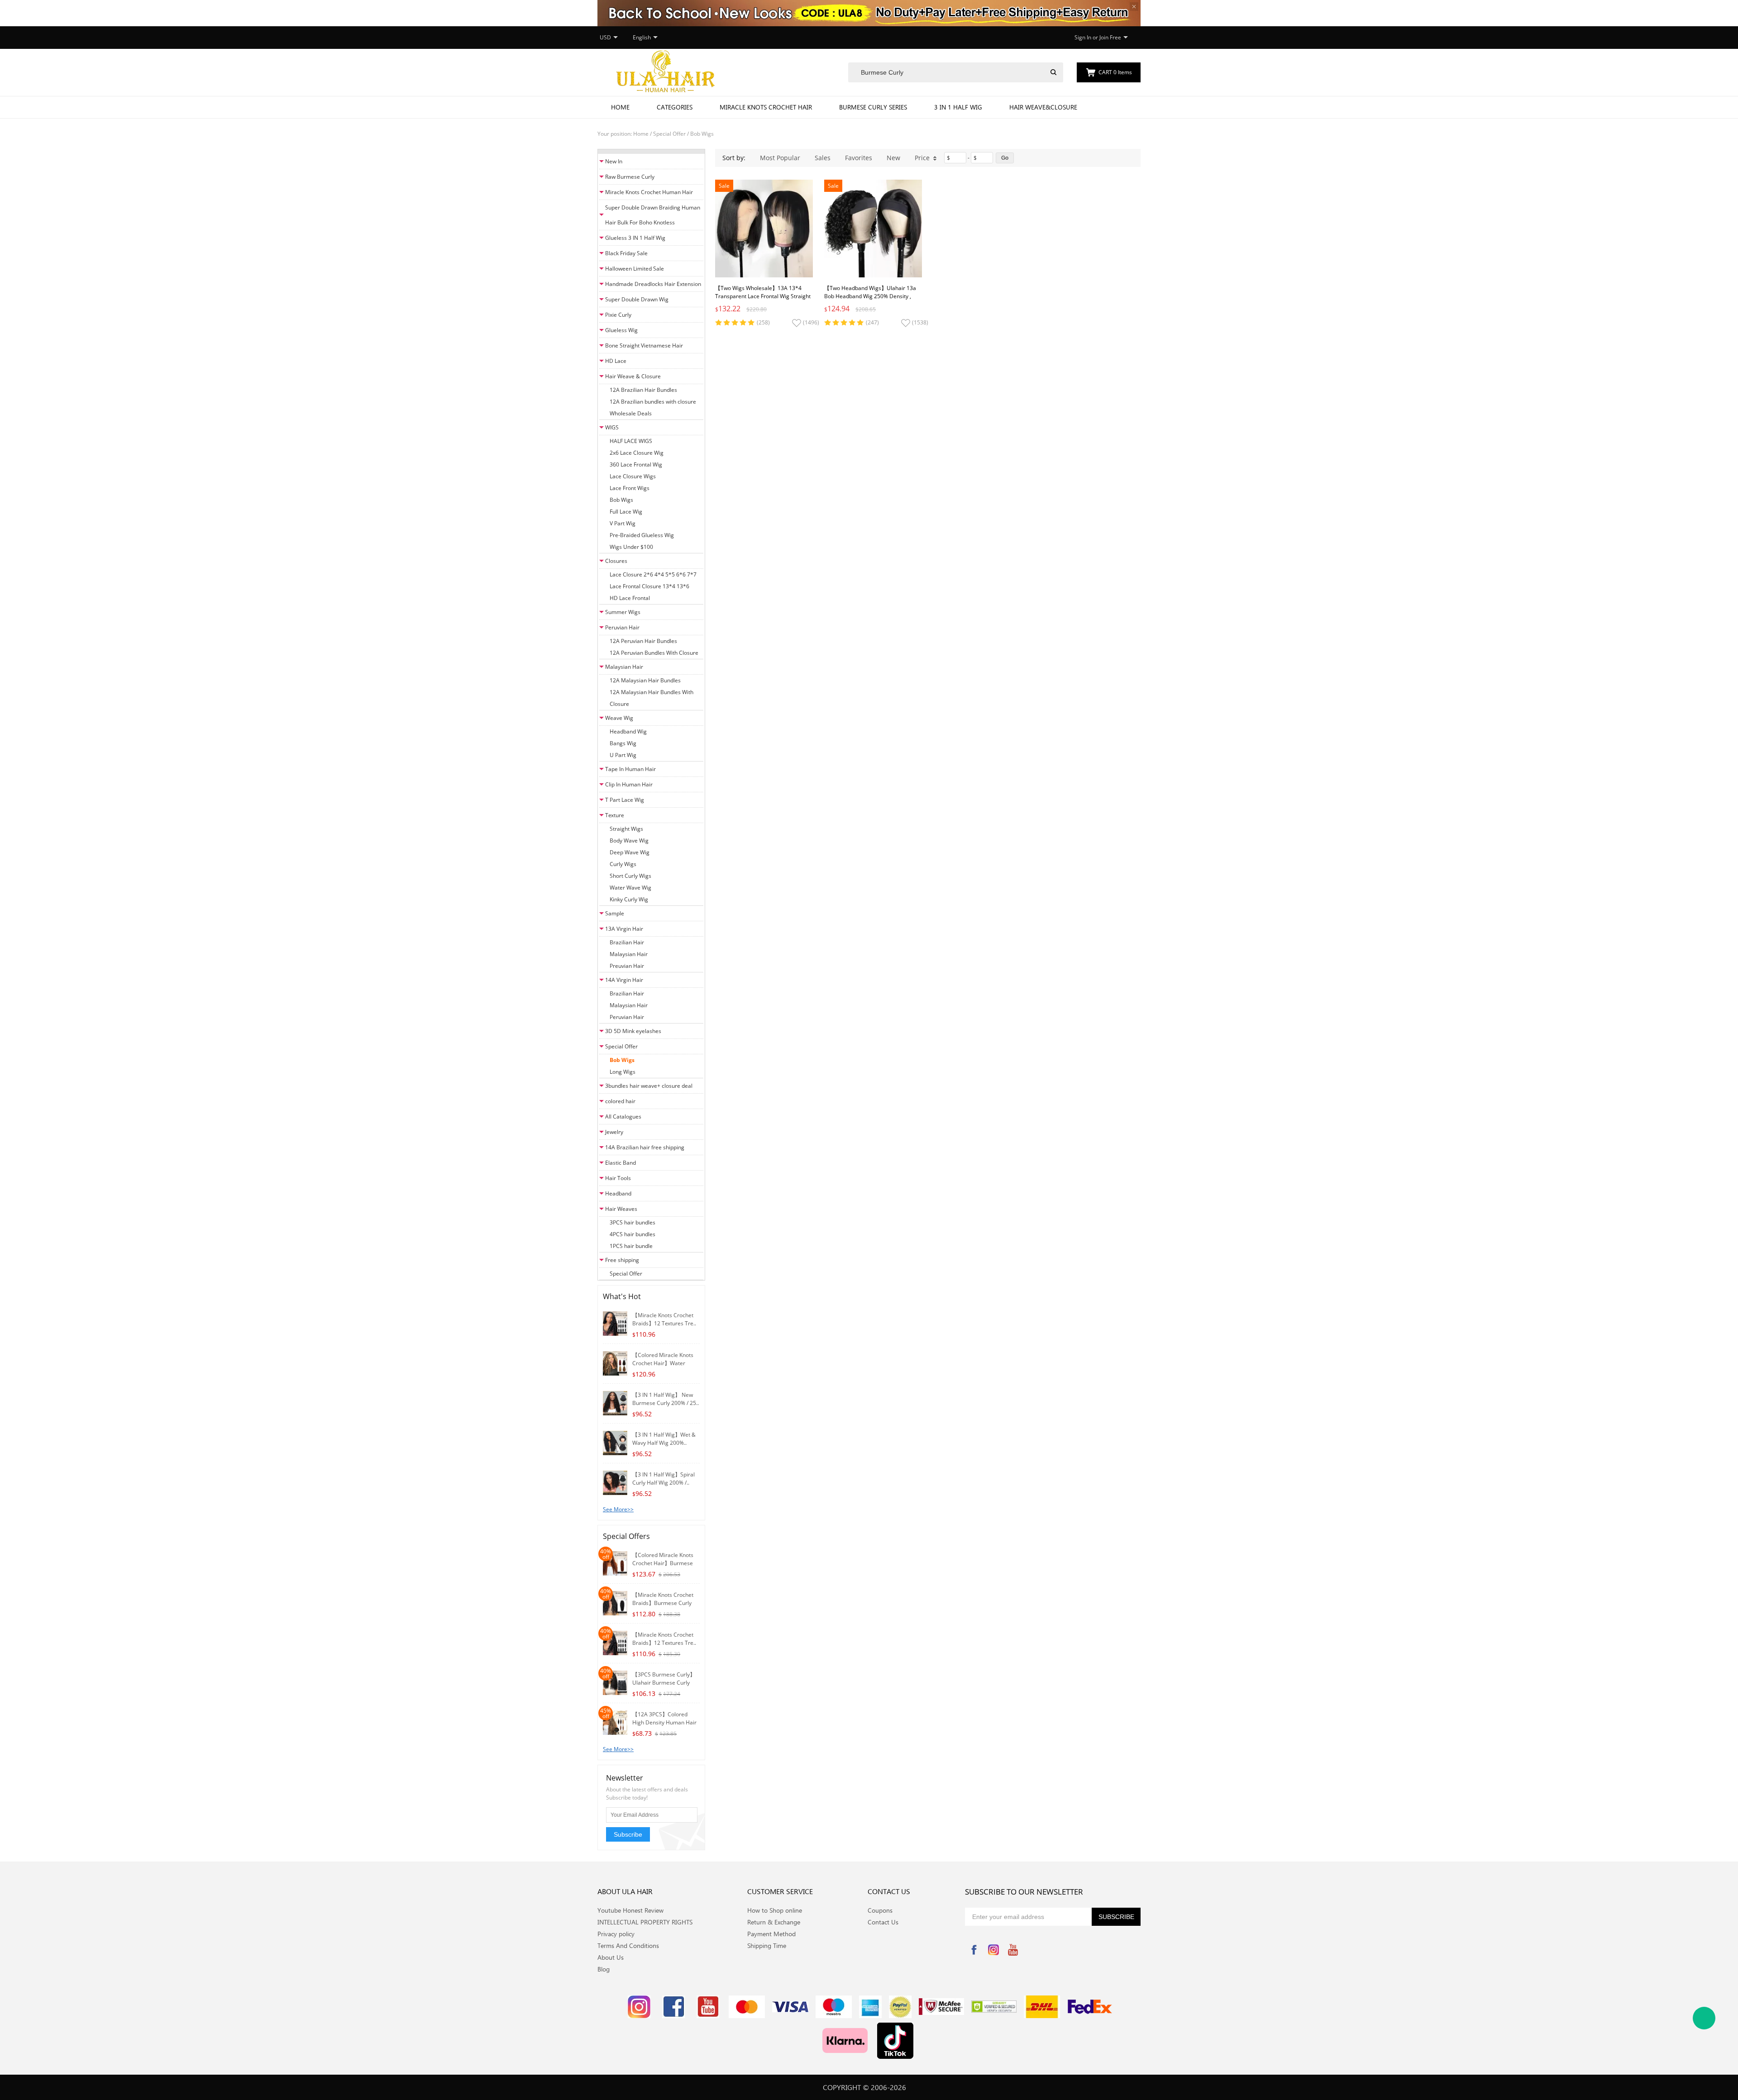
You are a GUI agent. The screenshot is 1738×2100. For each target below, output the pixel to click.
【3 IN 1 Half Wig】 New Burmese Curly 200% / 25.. (666, 1399)
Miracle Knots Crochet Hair (766, 107)
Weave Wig (619, 718)
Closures (616, 561)
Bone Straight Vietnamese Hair (644, 345)
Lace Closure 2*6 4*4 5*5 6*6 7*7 (653, 574)
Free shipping (622, 1260)
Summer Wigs (623, 612)
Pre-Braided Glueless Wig (642, 535)
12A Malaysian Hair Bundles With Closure (652, 698)
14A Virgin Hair (624, 980)
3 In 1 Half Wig (958, 107)
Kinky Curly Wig (629, 899)
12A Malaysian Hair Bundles (645, 680)
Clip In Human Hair (629, 784)
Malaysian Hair (624, 667)
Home (620, 107)
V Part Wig (623, 523)
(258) (763, 322)
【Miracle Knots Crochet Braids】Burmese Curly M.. (663, 1603)
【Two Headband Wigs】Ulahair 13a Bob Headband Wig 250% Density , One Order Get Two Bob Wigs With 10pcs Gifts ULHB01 (870, 300)
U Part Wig (623, 755)
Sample (615, 913)
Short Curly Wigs (630, 876)
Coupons (880, 1910)
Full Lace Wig (626, 512)
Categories (675, 107)
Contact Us (883, 1922)
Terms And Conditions (628, 1945)
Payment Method (771, 1934)
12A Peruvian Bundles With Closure (654, 653)
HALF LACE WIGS (631, 441)
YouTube (1013, 1950)
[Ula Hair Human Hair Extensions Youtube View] (708, 2007)
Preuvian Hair (627, 966)
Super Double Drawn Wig (637, 299)
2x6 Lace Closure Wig (637, 453)
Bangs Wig (623, 743)
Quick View (764, 257)
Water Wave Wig (630, 888)
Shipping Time (767, 1945)
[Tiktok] (895, 2041)
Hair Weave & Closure (633, 376)
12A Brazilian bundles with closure (653, 402)
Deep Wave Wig (630, 852)
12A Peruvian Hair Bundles (643, 641)
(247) (872, 322)
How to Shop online (775, 1910)
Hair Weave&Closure (1043, 107)
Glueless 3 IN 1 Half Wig (635, 238)
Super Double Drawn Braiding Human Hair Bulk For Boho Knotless (653, 215)
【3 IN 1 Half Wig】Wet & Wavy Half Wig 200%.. (664, 1439)
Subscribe (628, 1834)
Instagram (993, 1950)
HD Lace (616, 361)
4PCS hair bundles (633, 1234)
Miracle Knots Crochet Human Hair (649, 192)
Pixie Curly (618, 315)
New (893, 158)
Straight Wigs (626, 829)
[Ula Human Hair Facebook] (673, 2007)
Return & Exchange (774, 1922)
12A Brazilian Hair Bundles (643, 390)
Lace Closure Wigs (633, 476)
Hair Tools (618, 1178)
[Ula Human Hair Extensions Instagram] (639, 2007)
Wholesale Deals (631, 413)
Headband (618, 1193)
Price (922, 158)
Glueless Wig (621, 330)
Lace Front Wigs (630, 488)
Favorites (859, 158)
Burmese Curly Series (873, 107)
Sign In (1083, 37)
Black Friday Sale (626, 253)
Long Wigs (623, 1072)
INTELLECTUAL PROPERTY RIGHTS (645, 1922)
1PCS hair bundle (631, 1246)
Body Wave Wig (629, 840)
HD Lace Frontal (630, 598)
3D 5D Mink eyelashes (633, 1031)
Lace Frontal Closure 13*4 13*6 (649, 586)
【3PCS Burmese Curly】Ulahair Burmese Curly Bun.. (664, 1683)
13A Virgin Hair (624, 929)
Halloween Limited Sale (635, 269)
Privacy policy (616, 1934)
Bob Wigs (702, 134)
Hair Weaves (621, 1209)
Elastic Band (621, 1163)
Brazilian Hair (627, 942)
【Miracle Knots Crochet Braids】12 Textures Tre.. (664, 1319)
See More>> (618, 1509)
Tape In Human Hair (630, 769)
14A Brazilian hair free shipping (645, 1147)
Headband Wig (628, 731)
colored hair (620, 1101)
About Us (611, 1957)
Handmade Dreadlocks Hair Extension (653, 284)
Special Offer (669, 134)
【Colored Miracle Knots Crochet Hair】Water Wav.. (663, 1363)
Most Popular (780, 158)
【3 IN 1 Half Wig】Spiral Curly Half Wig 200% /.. (664, 1479)
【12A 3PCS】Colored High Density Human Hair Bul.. (664, 1722)
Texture (615, 815)
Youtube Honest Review (630, 1910)
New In (614, 161)
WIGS (612, 427)
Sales (823, 158)
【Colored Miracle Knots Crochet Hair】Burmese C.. (663, 1563)
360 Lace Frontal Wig (636, 464)
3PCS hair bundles (633, 1222)
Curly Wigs (623, 864)
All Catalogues (623, 1117)
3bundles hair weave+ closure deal (649, 1086)
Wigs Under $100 (631, 547)
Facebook (974, 1950)
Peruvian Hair (622, 627)
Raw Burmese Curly (630, 177)
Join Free (1110, 37)
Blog (604, 1969)
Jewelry (614, 1132)
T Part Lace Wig (625, 800)
